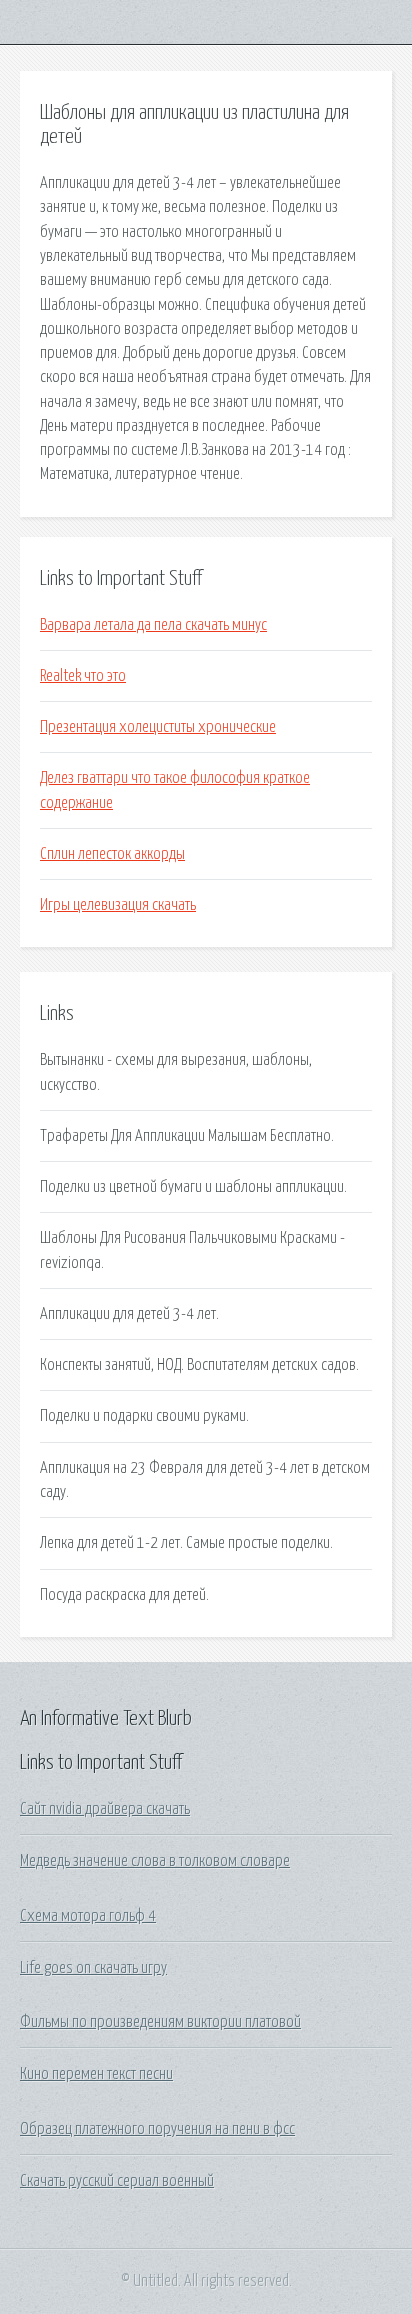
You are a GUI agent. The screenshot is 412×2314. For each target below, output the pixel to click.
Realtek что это (83, 676)
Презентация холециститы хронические (158, 727)
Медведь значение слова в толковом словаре (155, 1861)
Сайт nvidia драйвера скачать (105, 1809)
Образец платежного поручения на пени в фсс (157, 2129)
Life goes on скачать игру (93, 1968)
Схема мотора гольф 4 (88, 1916)
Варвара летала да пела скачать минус (153, 625)
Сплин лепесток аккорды (112, 854)
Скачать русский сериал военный (117, 2181)
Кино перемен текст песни (96, 2074)
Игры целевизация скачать (118, 905)
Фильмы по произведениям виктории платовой (160, 2022)
